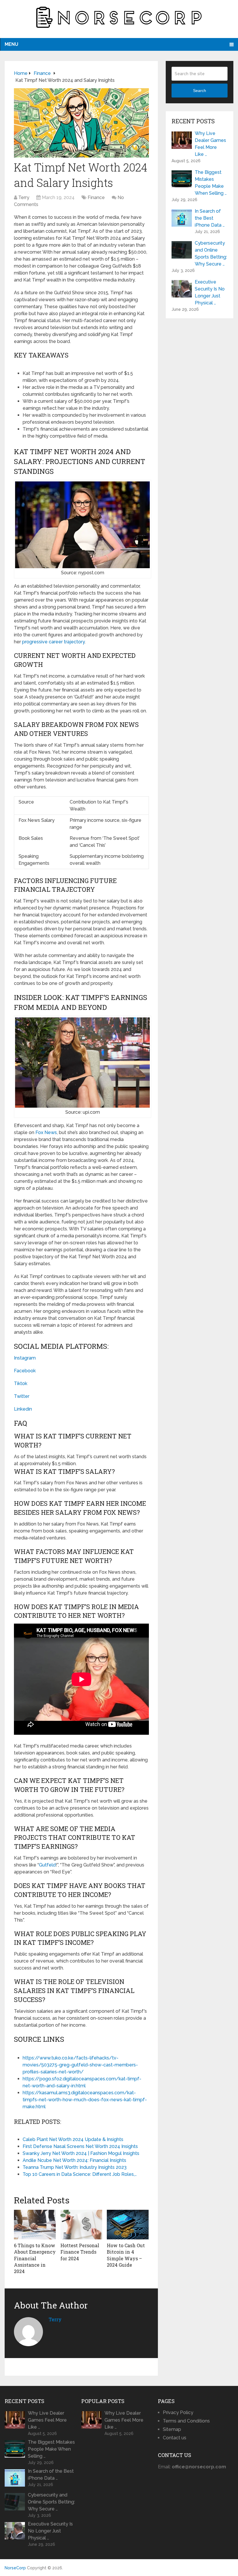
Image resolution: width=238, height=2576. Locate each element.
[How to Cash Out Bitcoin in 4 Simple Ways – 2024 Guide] (128, 2225)
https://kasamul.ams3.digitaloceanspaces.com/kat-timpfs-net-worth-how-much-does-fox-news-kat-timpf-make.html (85, 2100)
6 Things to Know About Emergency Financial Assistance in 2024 (35, 2258)
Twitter (22, 1396)
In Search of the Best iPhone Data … (210, 218)
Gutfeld (47, 1865)
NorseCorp (15, 2568)
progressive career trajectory (53, 642)
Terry (24, 197)
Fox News (46, 1132)
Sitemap (172, 2429)
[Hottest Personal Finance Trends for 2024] (81, 2225)
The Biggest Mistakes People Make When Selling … (211, 183)
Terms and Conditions (186, 2421)
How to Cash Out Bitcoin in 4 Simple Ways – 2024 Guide (126, 2255)
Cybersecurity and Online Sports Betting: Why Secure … (211, 253)
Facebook (25, 1371)
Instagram (25, 1358)
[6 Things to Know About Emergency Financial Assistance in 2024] (35, 2225)
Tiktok (21, 1383)
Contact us (175, 2438)
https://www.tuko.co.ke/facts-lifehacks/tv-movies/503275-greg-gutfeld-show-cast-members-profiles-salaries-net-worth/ (80, 2065)
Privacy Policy (178, 2412)
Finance (96, 197)
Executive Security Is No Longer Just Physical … (210, 292)
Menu (11, 44)
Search (200, 91)
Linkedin (23, 1409)
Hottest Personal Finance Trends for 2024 (80, 2252)
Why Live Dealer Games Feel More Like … (210, 144)
